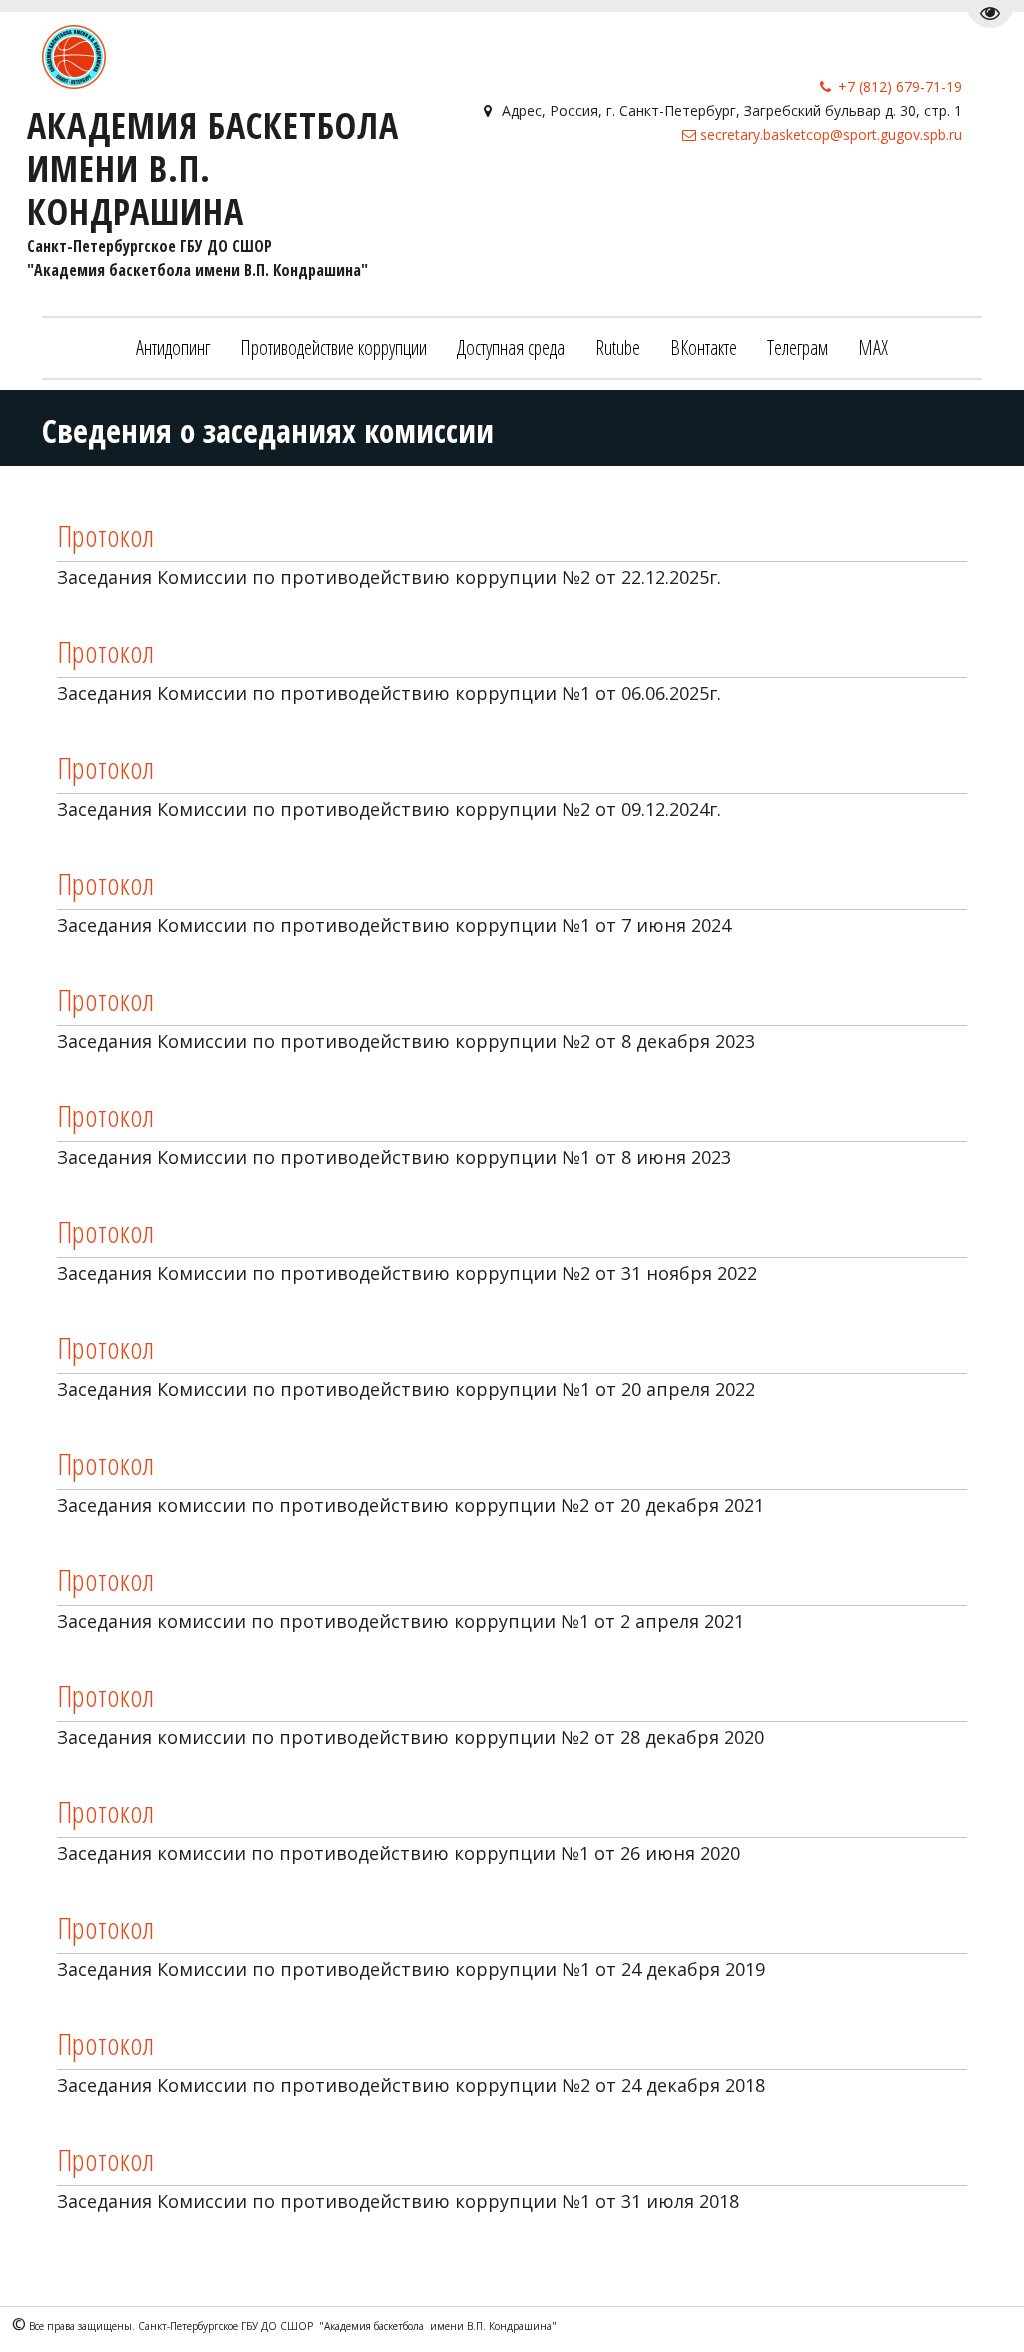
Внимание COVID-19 (772, 199)
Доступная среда (511, 347)
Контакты (638, 199)
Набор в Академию (410, 199)
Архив (890, 199)
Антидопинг (173, 347)
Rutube (617, 347)
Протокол (105, 535)
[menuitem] (173, 348)
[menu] (512, 348)
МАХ (873, 347)
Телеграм (797, 347)
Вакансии (543, 199)
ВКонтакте (703, 347)
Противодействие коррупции (333, 347)
